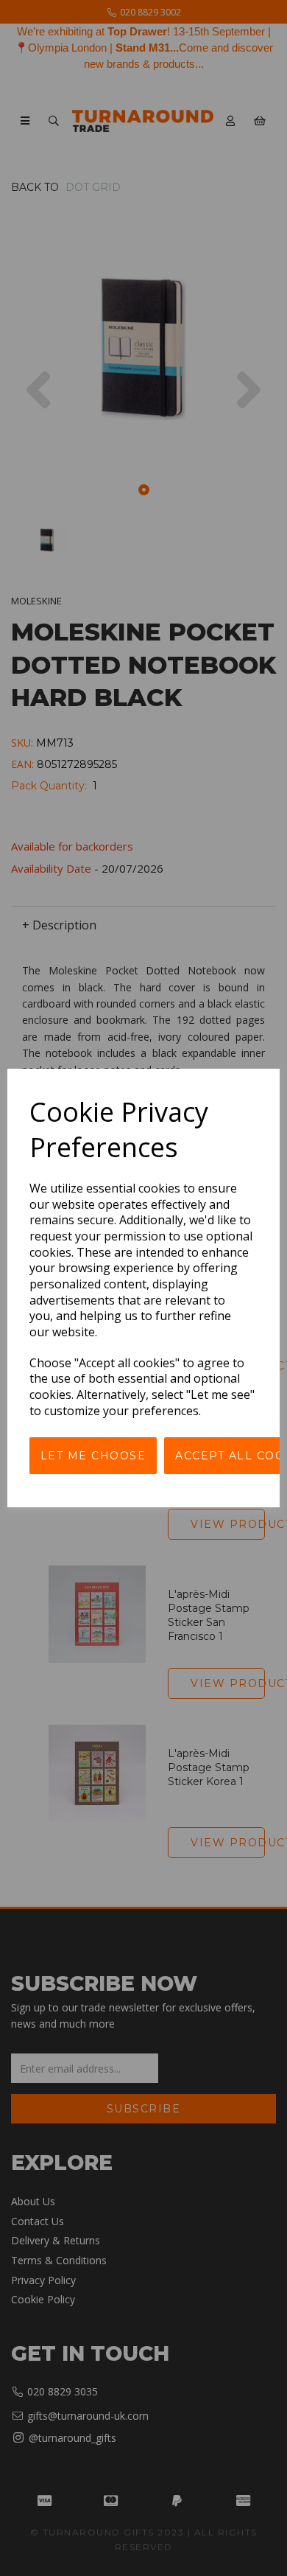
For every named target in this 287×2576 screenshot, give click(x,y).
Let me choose (93, 1456)
